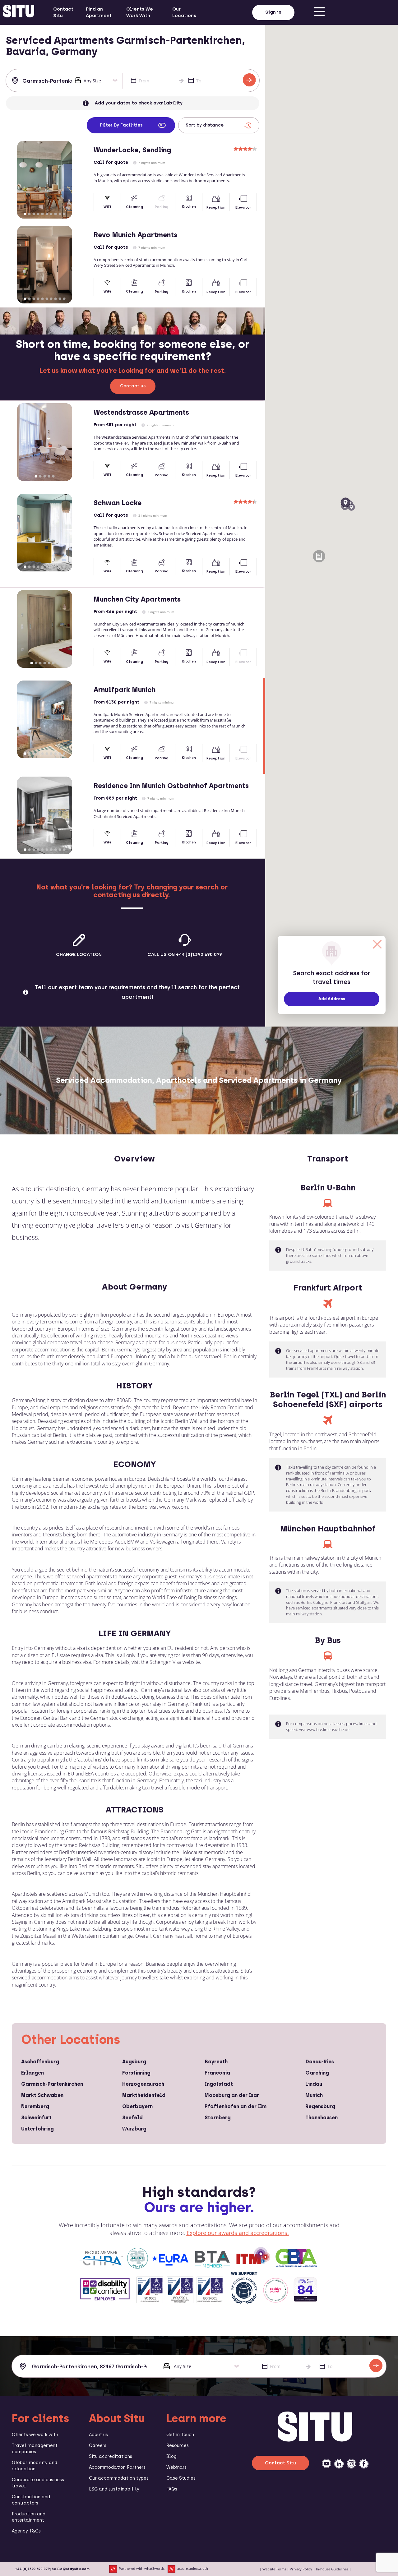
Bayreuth (216, 2062)
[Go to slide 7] (51, 214)
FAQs (172, 2489)
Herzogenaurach (143, 2084)
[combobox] (41, 81)
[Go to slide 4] (38, 214)
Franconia (217, 2073)
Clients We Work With (140, 12)
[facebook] (364, 2464)
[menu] (319, 12)
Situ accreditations (111, 2456)
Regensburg (320, 2106)
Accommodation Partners (117, 2467)
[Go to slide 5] (42, 214)
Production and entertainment (29, 2517)
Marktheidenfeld (144, 2095)
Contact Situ (63, 12)
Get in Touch (180, 2435)
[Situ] (315, 2440)
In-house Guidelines (332, 2569)
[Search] (249, 80)
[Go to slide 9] (60, 214)
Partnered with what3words (142, 2569)
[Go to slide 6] (47, 214)
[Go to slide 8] (55, 214)
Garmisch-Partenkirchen (52, 2084)
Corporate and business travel (38, 2483)
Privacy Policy (301, 2569)
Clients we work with (35, 2435)
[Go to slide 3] (34, 214)
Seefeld (132, 2118)
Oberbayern (137, 2106)
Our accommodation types (119, 2478)
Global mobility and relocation (35, 2466)
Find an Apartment (99, 12)
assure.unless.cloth (193, 2569)
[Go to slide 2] (29, 214)
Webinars (176, 2467)
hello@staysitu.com (71, 2569)
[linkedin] (339, 2464)
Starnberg (218, 2118)
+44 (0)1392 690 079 (32, 2569)
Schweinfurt (36, 2118)
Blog (171, 2456)
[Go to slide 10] (64, 214)
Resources (178, 2446)
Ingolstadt (219, 2084)
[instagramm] (351, 2464)
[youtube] (326, 2464)
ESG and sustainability (114, 2489)
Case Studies (181, 2478)
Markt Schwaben (42, 2095)
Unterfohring (37, 2129)
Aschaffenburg (40, 2062)
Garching (317, 2073)
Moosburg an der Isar (232, 2095)
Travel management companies (35, 2449)
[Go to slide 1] (25, 214)
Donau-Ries (320, 2062)
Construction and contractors (31, 2500)
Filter (121, 125)
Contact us (133, 386)
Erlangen (32, 2073)
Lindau (314, 2084)
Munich (314, 2095)
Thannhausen (322, 2118)
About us (98, 2435)
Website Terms (274, 2569)
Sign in (273, 12)
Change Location (79, 954)
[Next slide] (83, 180)
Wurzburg (134, 2129)
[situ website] (19, 12)
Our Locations (184, 12)
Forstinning (136, 2073)
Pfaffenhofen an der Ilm (236, 2106)
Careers (98, 2446)
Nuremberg (35, 2106)
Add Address (332, 999)
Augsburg (134, 2062)
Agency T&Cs (26, 2531)
